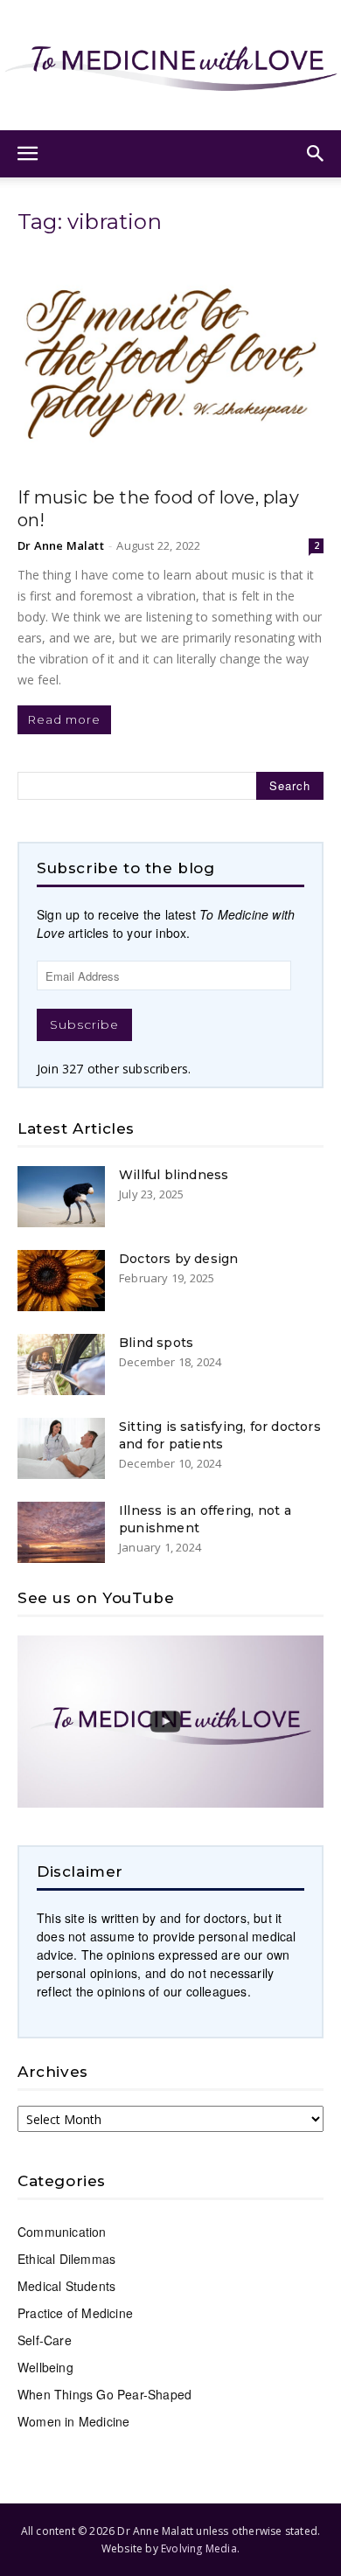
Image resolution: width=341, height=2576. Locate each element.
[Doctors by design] (61, 1281)
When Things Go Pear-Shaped (104, 2394)
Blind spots (156, 1343)
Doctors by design (178, 1259)
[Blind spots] (61, 1364)
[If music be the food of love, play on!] (170, 364)
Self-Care (45, 2340)
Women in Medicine (73, 2421)
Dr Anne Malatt (61, 545)
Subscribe (84, 1024)
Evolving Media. (200, 2548)
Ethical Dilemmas (66, 2259)
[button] (28, 154)
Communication (62, 2232)
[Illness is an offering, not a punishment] (61, 1532)
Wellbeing (45, 2367)
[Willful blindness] (61, 1197)
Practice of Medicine (75, 2313)
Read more (64, 719)
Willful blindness (174, 1175)
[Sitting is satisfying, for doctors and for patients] (61, 1448)
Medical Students (66, 2286)
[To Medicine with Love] (170, 65)
